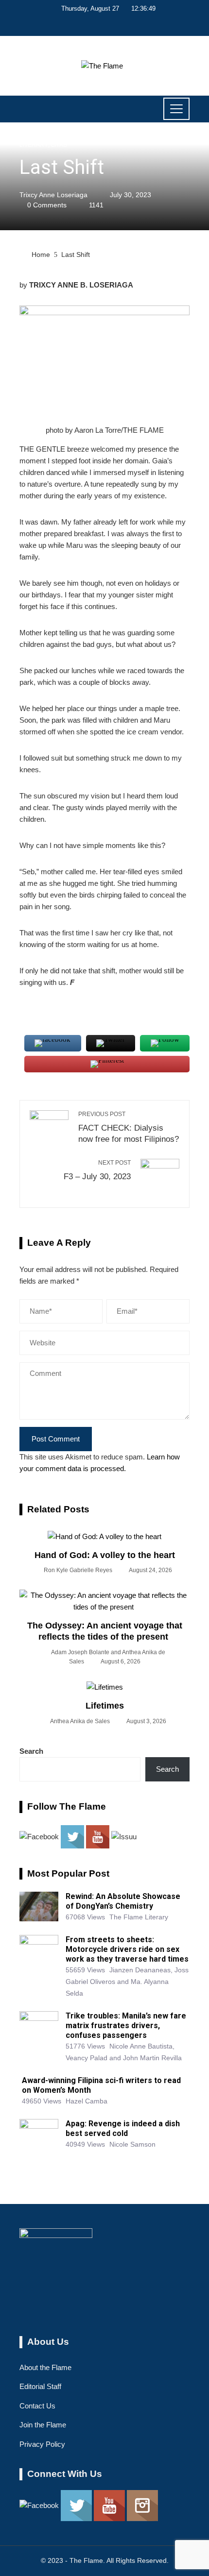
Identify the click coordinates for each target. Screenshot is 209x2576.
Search (31, 1751)
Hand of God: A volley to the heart (105, 1555)
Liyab (59, 145)
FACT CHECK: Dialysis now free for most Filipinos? (129, 1127)
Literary (34, 145)
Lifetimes (105, 1706)
